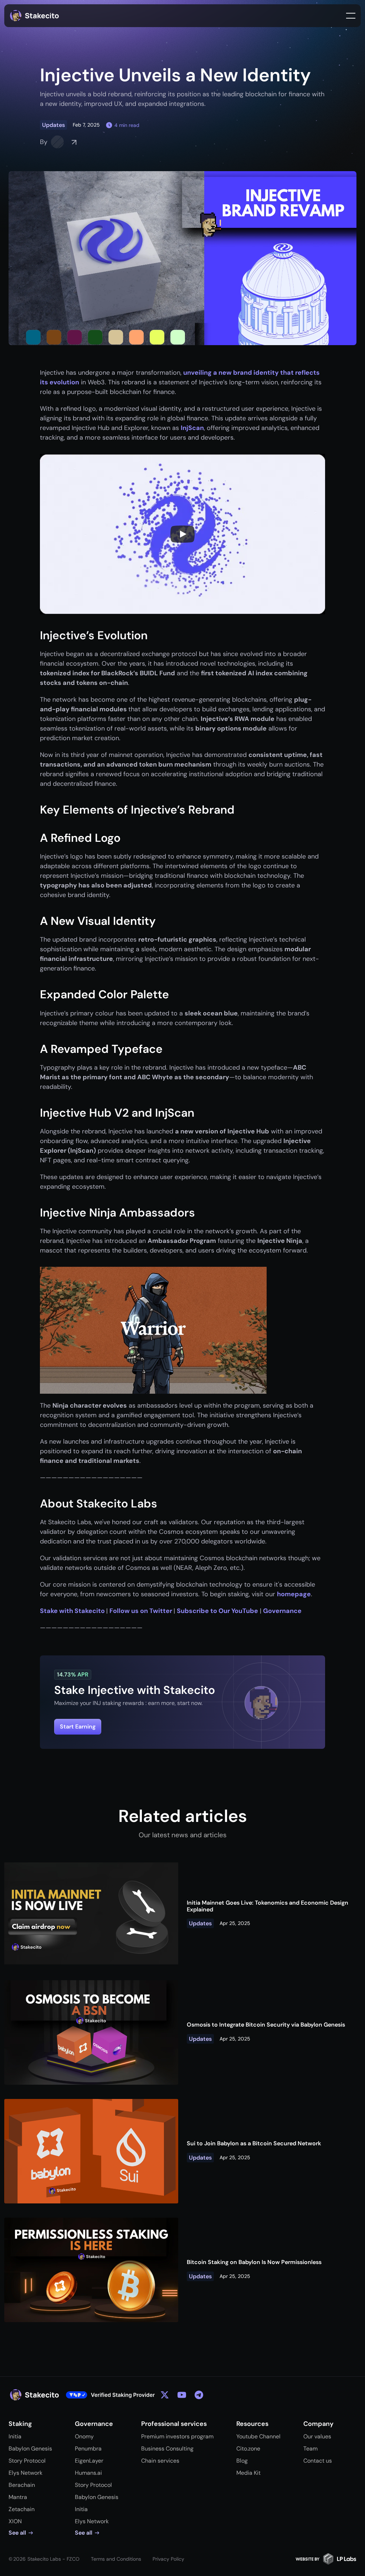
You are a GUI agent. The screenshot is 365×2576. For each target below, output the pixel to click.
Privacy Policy (168, 2559)
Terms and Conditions (116, 2559)
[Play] (182, 534)
